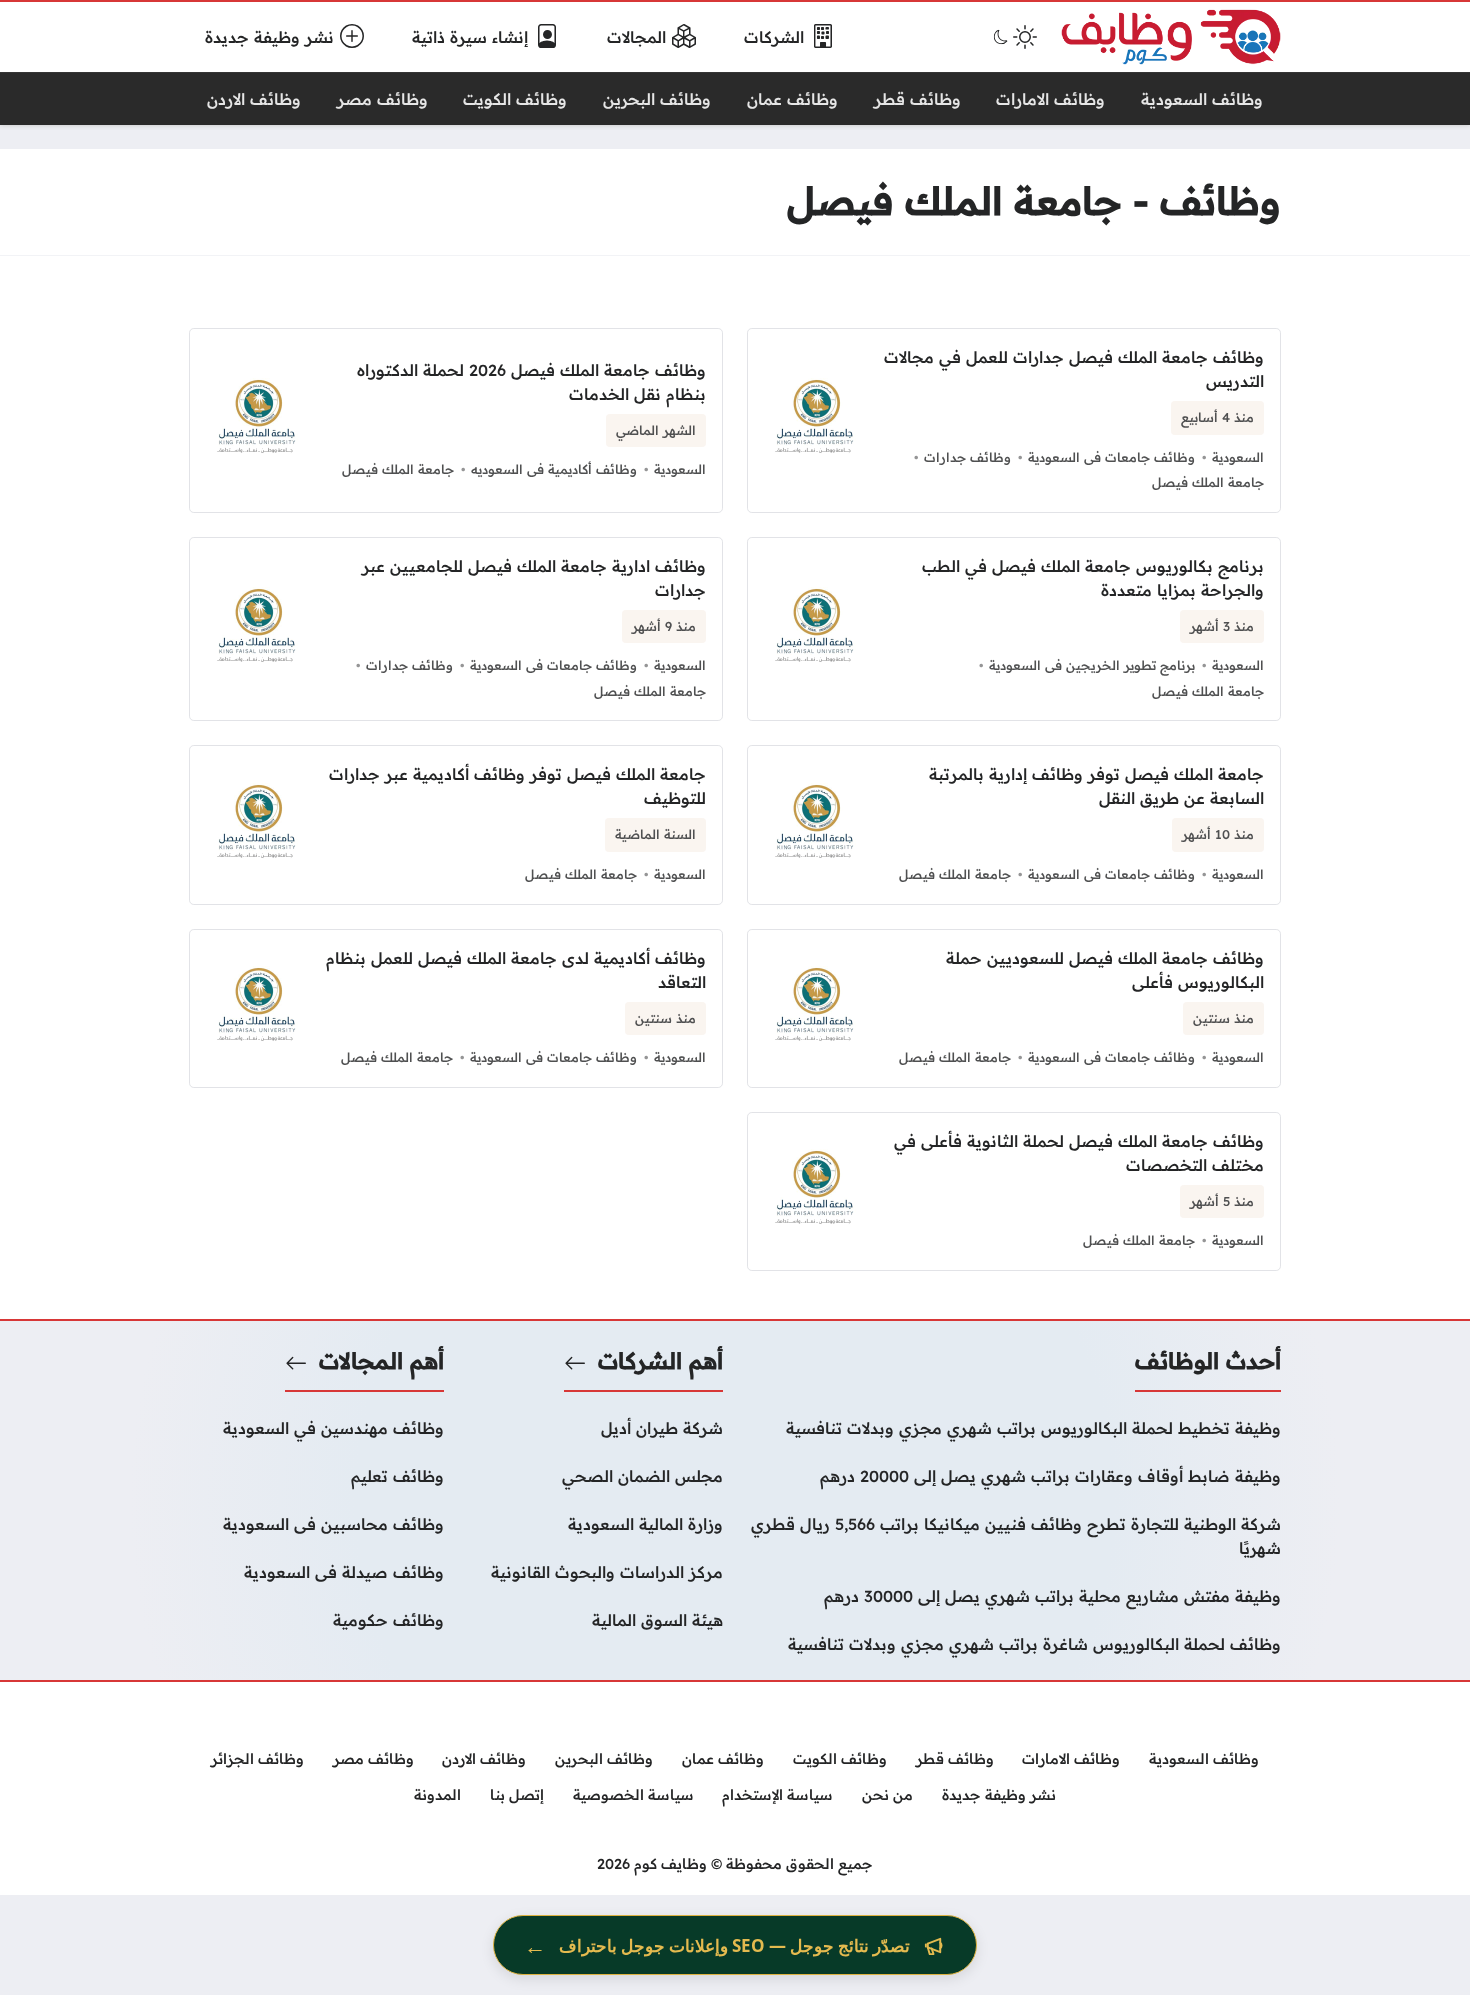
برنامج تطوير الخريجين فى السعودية (1092, 665)
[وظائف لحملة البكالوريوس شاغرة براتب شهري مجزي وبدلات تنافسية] (1014, 1644)
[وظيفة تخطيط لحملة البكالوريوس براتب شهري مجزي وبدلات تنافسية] (1014, 1428)
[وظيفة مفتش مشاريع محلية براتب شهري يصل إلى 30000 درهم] (1014, 1596)
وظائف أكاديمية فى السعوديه (554, 469)
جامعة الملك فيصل (1208, 482)
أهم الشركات (660, 1361)
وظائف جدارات (967, 457)
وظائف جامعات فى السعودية (1111, 457)
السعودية (1238, 457)
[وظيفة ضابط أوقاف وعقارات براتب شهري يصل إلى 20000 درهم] (1014, 1476)
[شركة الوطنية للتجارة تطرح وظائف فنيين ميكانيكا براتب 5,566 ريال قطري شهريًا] (1014, 1536)
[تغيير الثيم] (1013, 37)
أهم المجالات (381, 1361)
